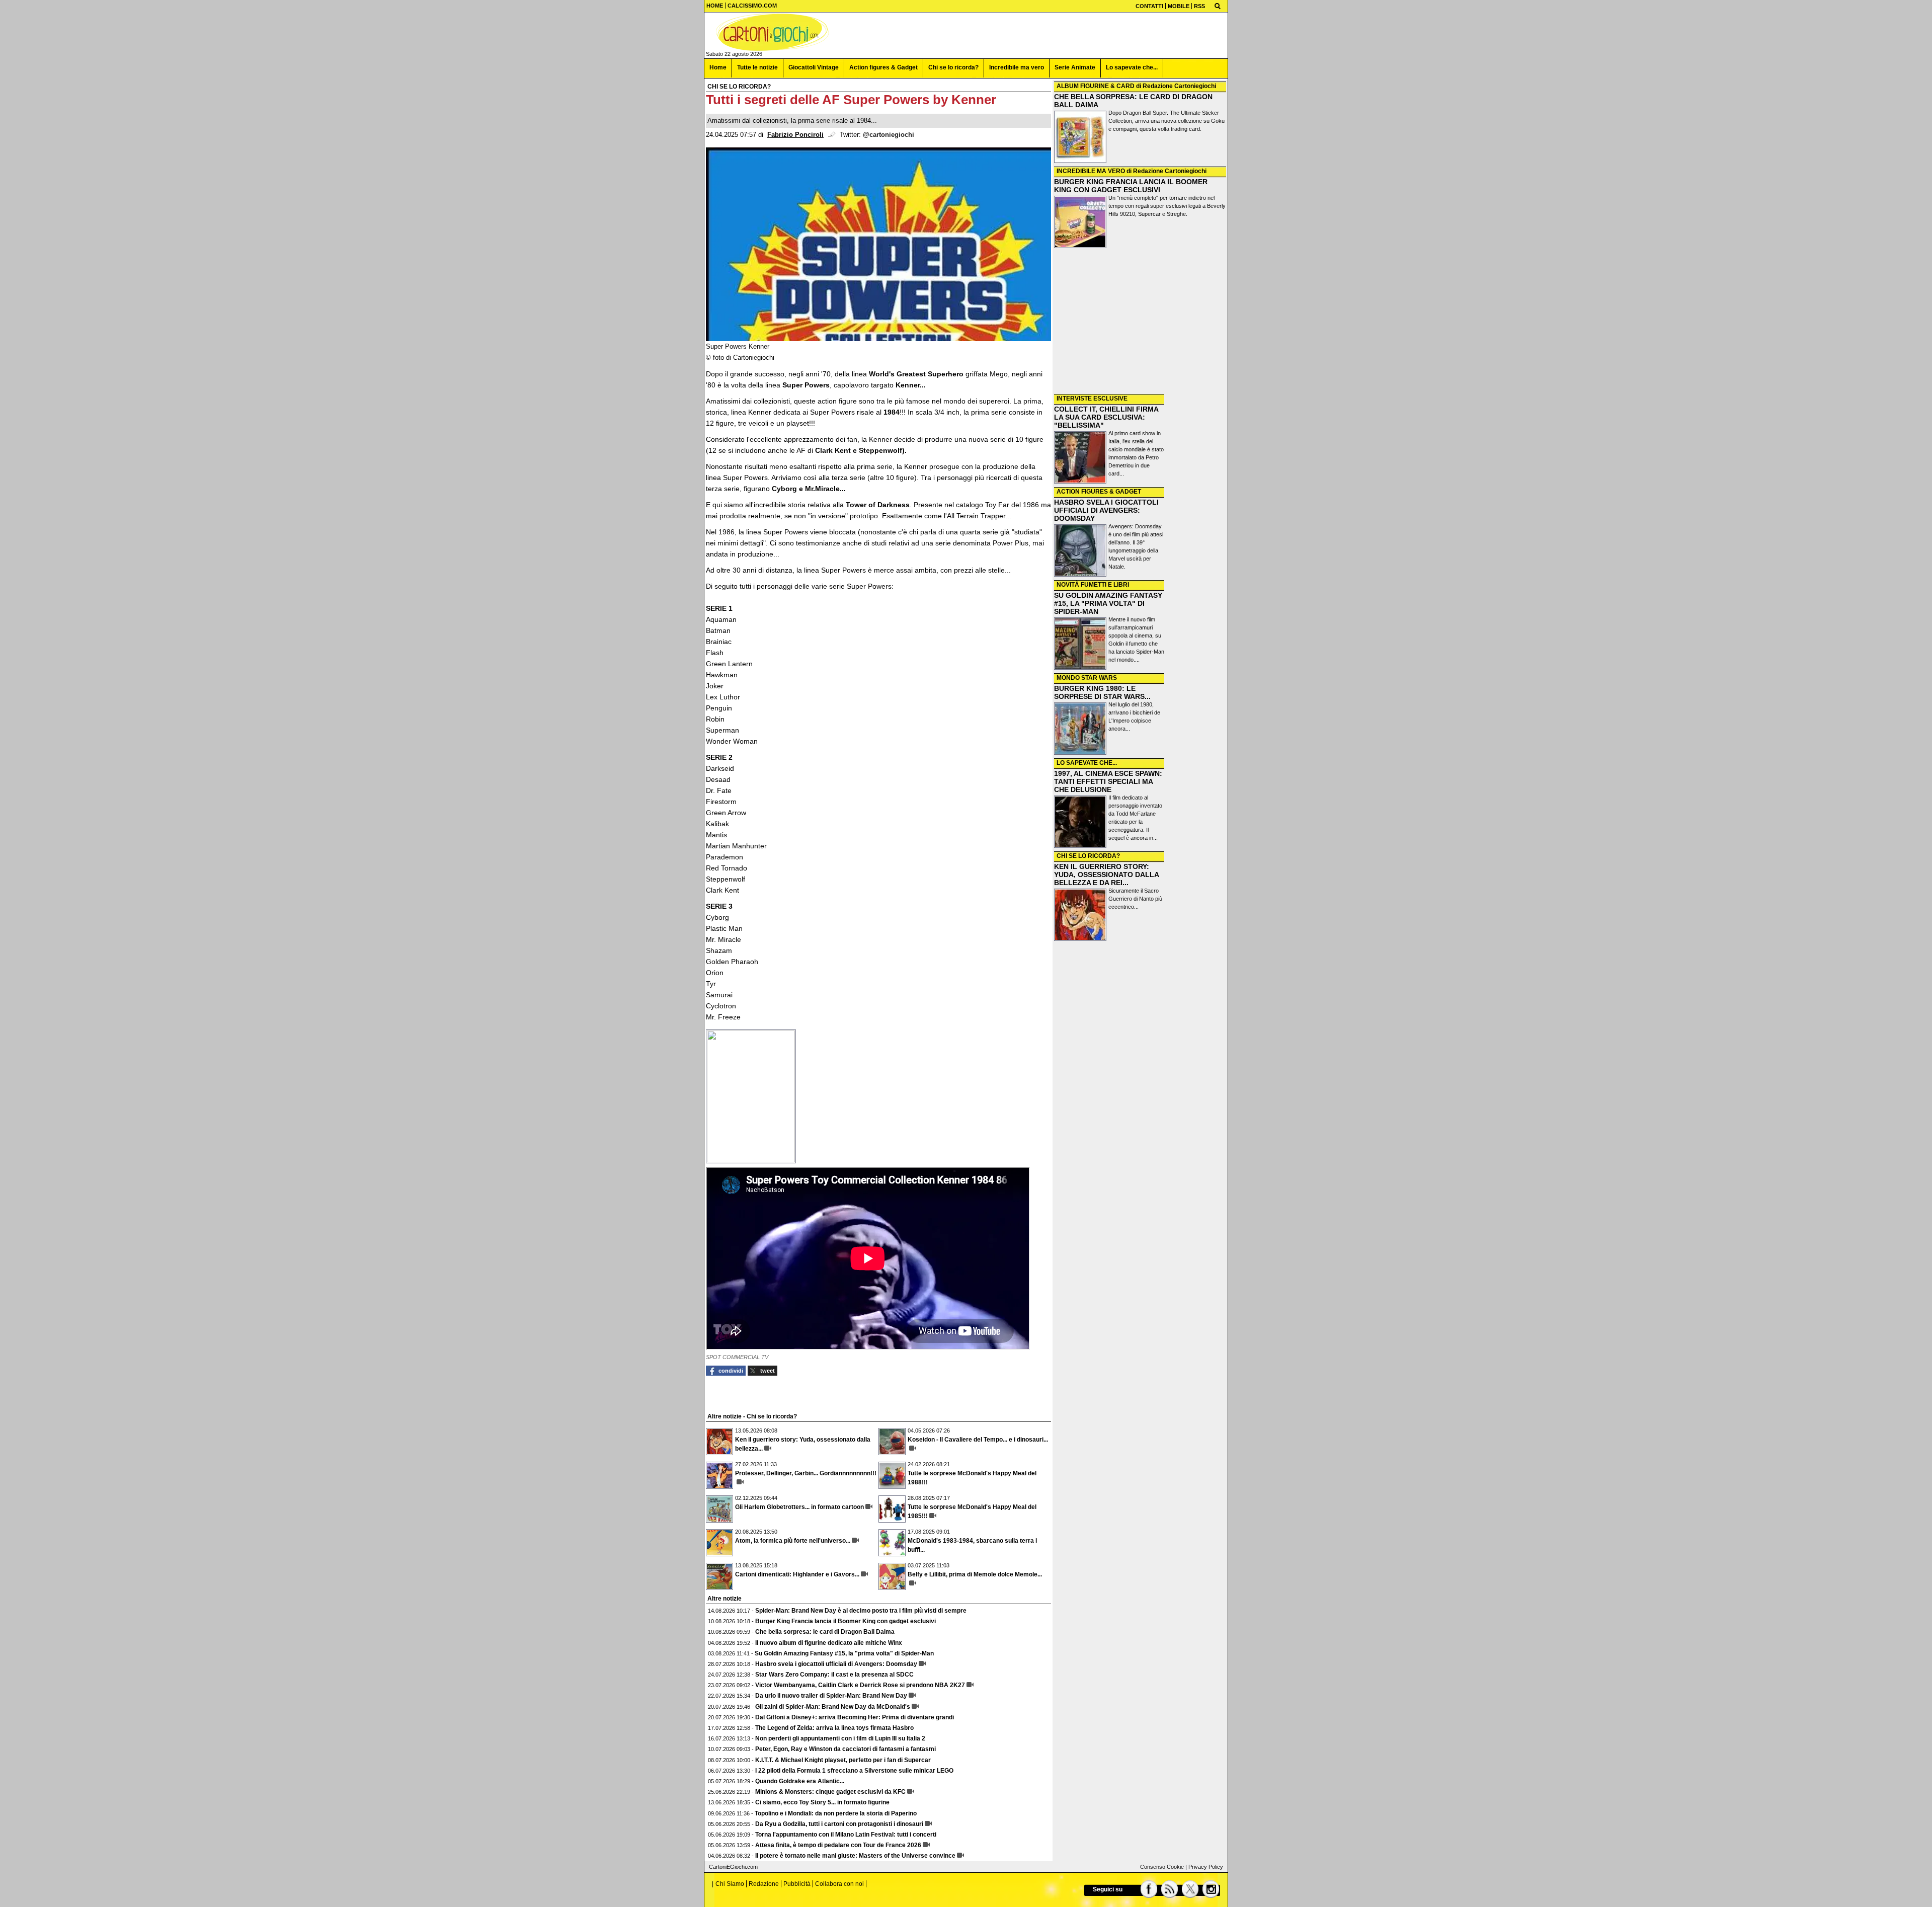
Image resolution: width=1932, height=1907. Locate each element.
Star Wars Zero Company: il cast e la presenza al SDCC (834, 1675)
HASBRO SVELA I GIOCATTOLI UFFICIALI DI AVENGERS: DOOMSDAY (1106, 510)
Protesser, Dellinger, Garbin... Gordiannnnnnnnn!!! (806, 1473)
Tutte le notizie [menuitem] (757, 67)
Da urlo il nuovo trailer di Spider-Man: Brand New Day (831, 1696)
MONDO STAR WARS (1087, 678)
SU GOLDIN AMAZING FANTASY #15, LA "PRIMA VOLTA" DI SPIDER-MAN (1108, 603)
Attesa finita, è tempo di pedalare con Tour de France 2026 (838, 1845)
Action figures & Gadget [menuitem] (883, 67)
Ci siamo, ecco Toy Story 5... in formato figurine (822, 1802)
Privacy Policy (1206, 1867)
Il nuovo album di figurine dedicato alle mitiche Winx (829, 1643)
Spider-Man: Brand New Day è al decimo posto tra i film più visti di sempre (861, 1611)
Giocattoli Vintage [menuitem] (814, 67)
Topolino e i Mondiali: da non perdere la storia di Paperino (836, 1813)
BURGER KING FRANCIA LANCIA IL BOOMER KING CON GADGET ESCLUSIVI (1131, 186)
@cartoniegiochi (889, 135)
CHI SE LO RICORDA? (1088, 856)
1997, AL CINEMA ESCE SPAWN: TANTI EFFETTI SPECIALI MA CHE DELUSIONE (1108, 781)
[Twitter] (1191, 1889)
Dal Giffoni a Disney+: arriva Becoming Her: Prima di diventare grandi (855, 1717)
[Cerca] (1218, 6)
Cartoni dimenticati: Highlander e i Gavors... (797, 1574)
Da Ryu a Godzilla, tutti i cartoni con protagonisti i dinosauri (839, 1824)
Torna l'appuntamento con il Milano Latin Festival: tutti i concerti (846, 1835)
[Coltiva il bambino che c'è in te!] (772, 32)
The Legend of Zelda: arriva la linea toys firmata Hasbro (834, 1728)
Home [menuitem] (718, 67)
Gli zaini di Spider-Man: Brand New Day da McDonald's (833, 1707)
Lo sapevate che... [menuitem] (1132, 67)
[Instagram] (1211, 1889)
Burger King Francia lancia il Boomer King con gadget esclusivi (846, 1621)
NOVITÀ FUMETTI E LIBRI (1093, 585)
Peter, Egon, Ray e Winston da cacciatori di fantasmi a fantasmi (846, 1749)
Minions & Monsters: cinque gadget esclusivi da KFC (830, 1792)
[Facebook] (1149, 1889)
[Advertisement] (1140, 322)
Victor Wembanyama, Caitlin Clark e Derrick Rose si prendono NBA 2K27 (860, 1685)
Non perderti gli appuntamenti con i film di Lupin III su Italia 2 (840, 1738)
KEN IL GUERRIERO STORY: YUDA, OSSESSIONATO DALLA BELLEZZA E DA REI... (1106, 875)
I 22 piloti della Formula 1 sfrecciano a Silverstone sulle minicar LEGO (854, 1771)
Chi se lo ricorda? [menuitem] (953, 67)
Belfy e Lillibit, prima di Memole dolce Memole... (975, 1574)
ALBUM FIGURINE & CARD (1096, 86)
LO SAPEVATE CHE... (1087, 763)
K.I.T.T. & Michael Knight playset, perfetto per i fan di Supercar (843, 1760)
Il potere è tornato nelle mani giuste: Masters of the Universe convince (855, 1856)
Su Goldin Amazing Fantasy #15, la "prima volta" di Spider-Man (844, 1653)
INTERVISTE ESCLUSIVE (1092, 399)
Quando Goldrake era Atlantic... (800, 1781)
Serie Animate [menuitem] (1075, 67)
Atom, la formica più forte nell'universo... (793, 1541)
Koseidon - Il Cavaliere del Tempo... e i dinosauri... (978, 1440)
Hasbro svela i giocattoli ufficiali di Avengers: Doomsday (836, 1664)
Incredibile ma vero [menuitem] (1017, 67)
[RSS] (1170, 1889)
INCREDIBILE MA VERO (1091, 171)
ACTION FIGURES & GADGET (1099, 492)
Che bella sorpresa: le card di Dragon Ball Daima (825, 1632)
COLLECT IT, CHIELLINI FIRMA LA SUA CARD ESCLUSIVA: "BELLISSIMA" (1106, 417)
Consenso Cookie (1162, 1867)
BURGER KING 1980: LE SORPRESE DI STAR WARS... (1102, 692)
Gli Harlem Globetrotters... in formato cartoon (799, 1507)
